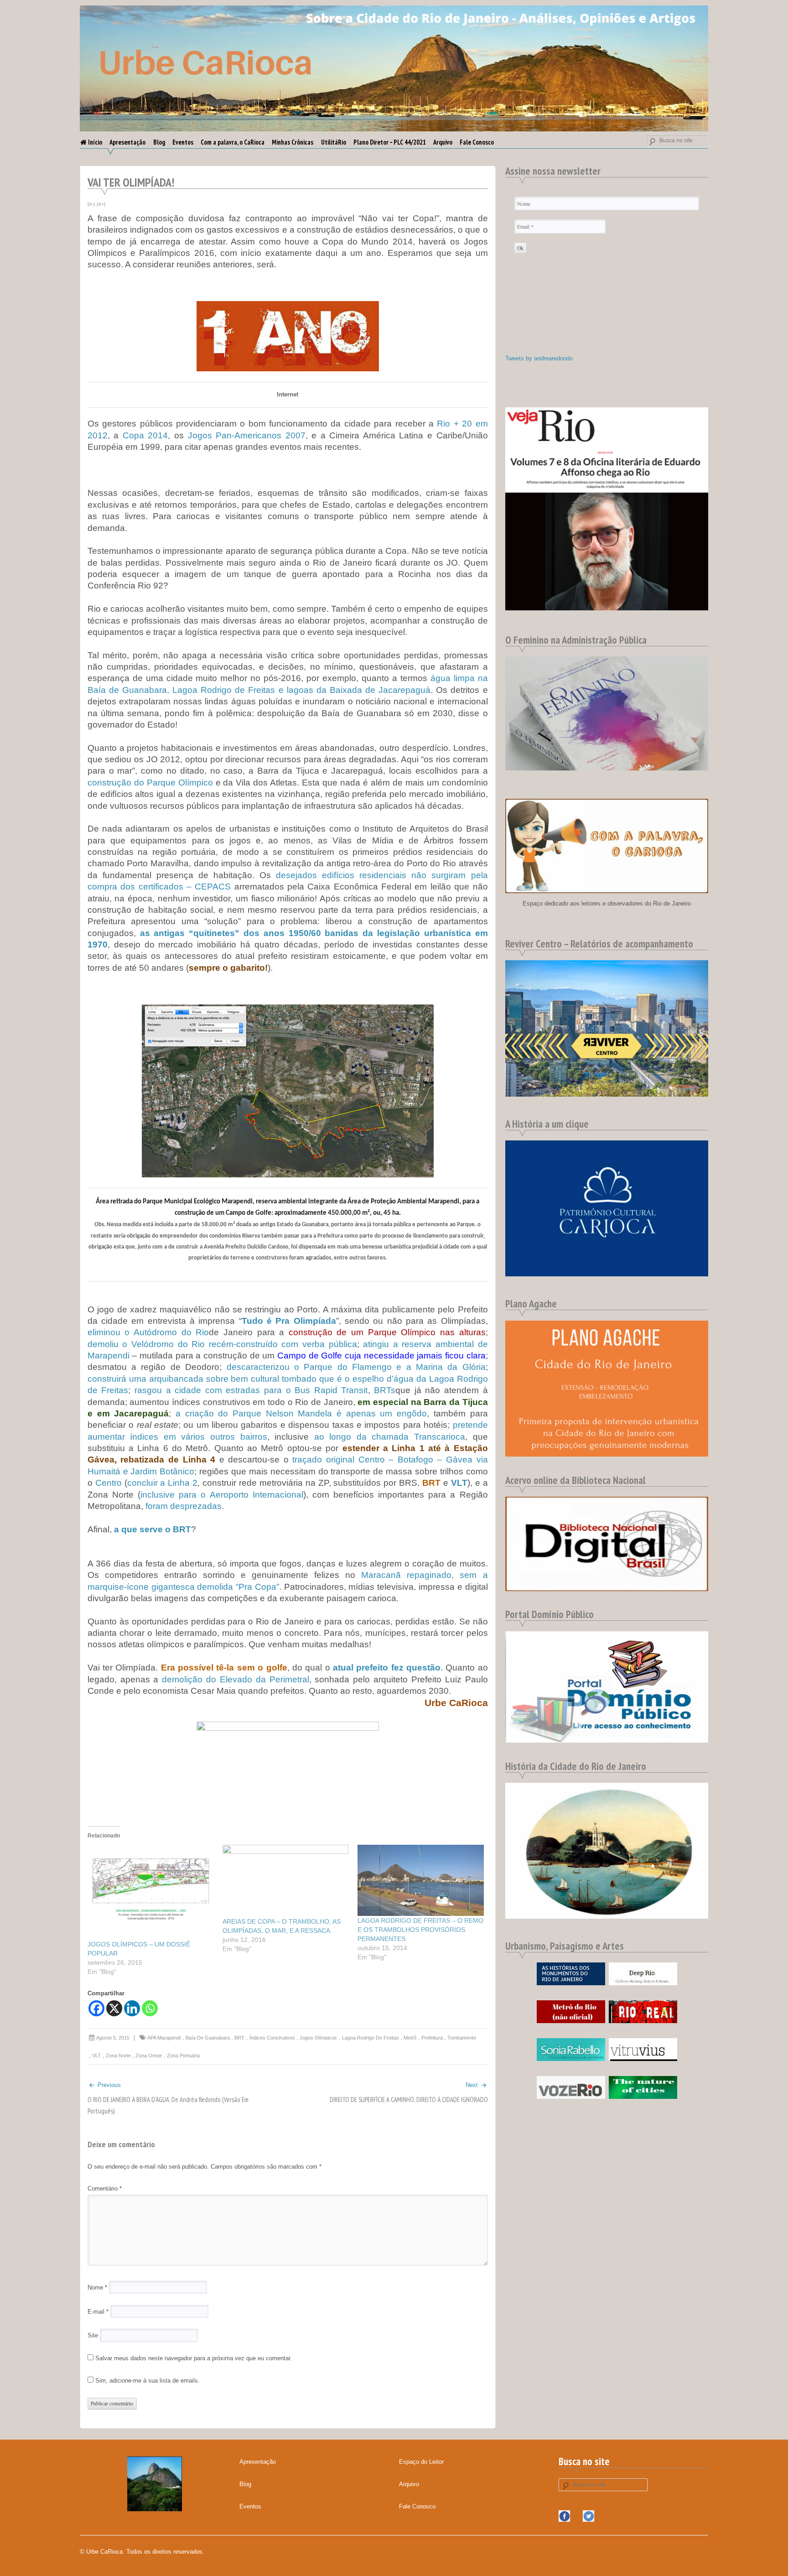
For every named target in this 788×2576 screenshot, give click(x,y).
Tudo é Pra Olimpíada (289, 1321)
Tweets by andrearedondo (539, 358)
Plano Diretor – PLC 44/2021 (390, 142)
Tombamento (462, 2038)
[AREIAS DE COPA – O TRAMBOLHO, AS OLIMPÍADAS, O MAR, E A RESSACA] (285, 1881)
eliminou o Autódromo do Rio (148, 1332)
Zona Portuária (183, 2056)
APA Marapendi (164, 2038)
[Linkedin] (132, 2008)
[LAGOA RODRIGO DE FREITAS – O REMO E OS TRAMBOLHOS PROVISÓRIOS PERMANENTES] (420, 1880)
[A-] (91, 204)
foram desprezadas (184, 1506)
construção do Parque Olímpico (150, 783)
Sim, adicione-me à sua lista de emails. (147, 2381)
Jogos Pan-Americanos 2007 (247, 435)
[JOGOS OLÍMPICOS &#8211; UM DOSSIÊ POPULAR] (150, 1892)
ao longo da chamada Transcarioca (390, 1437)
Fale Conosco (477, 142)
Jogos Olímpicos (318, 2038)
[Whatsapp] (150, 2008)
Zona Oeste (149, 2056)
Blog (159, 142)
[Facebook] (96, 2008)
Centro (109, 1483)
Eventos (183, 142)
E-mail (98, 2312)
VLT (96, 2056)
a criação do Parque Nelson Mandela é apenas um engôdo (301, 1413)
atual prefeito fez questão (387, 1668)
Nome (97, 2287)
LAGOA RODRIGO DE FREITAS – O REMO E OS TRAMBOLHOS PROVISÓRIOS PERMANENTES (420, 1930)
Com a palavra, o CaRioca (233, 142)
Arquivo (443, 142)
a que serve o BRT (153, 1529)
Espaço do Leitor (421, 2462)
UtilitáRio (334, 142)
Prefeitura (432, 2038)
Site (93, 2335)
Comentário (105, 2188)
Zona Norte (118, 2056)
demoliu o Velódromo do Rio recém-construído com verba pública (222, 1344)
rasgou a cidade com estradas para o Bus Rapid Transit (251, 1390)
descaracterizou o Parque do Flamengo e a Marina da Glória (356, 1367)
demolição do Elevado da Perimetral (235, 1679)
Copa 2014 (145, 435)
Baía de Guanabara (208, 2038)
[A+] (101, 204)
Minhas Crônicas (293, 142)
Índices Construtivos (272, 2038)
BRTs (385, 1390)
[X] (114, 2008)
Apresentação (127, 142)
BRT (239, 2038)
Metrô (410, 2038)
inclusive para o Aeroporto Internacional (222, 1495)
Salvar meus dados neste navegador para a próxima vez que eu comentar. (194, 2358)
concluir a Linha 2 (163, 1483)
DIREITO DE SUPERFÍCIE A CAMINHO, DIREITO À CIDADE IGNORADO (409, 2100)
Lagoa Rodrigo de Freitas (371, 2038)
